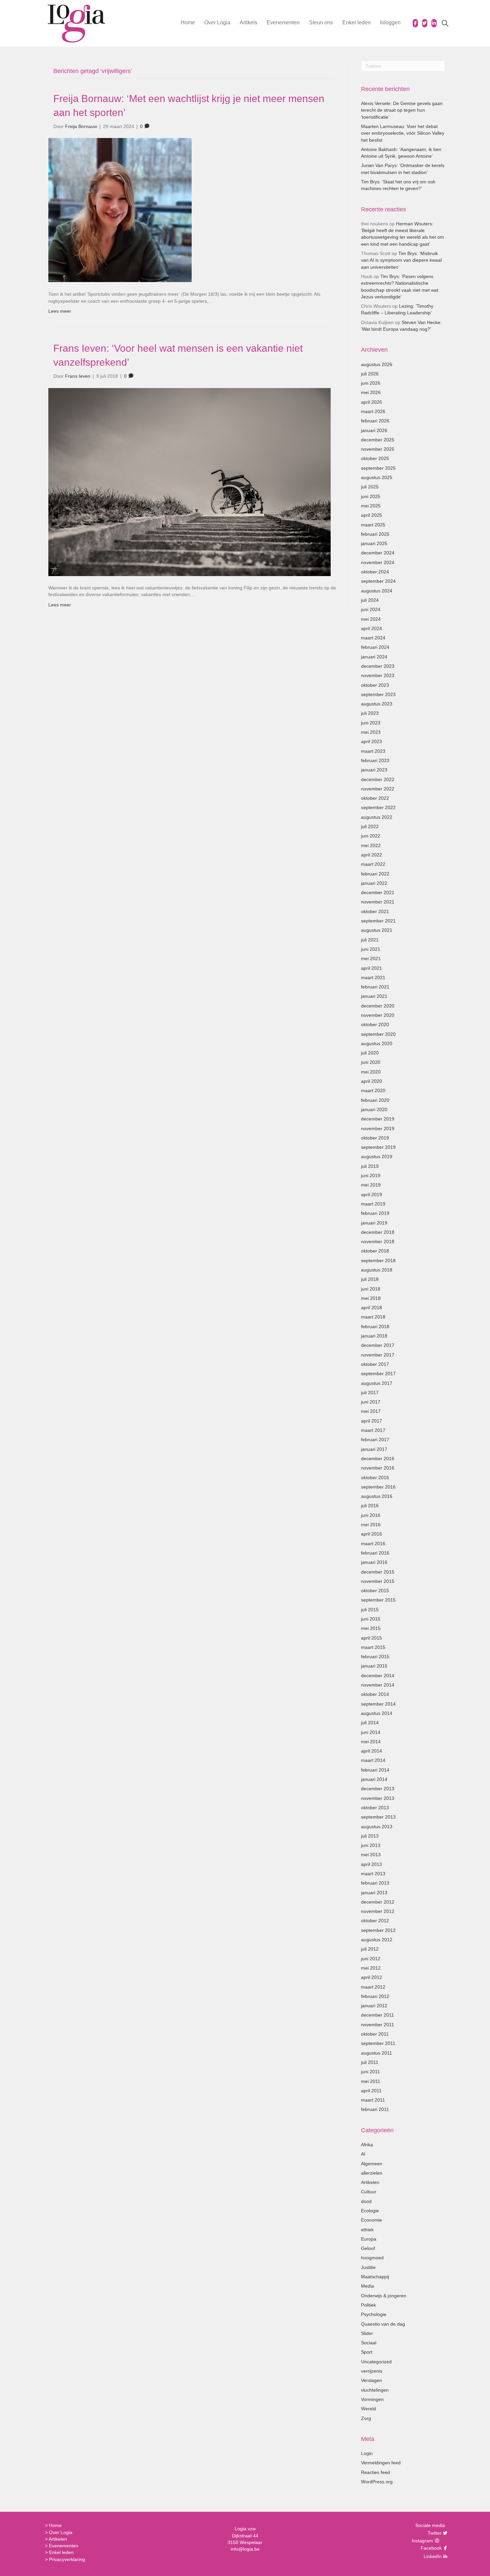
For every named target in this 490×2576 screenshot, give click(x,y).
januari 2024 (374, 657)
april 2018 (371, 1308)
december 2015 (378, 1572)
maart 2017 (373, 1430)
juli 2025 (370, 487)
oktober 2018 (375, 1251)
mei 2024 (371, 619)
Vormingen (372, 2399)
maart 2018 (373, 1317)
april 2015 (371, 1638)
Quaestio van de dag (383, 2324)
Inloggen (390, 23)
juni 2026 (371, 383)
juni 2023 (371, 723)
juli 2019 (370, 1166)
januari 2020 (374, 1109)
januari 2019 (374, 1223)
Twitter (434, 2533)
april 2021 (371, 968)
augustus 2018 (377, 1270)
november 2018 (378, 1241)
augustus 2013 (377, 1827)
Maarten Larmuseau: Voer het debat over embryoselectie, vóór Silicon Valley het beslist (403, 133)
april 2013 (371, 1864)
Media (367, 2286)
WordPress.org (377, 2482)
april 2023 (371, 741)
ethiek (367, 2230)
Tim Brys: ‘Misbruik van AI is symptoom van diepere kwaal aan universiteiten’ (401, 260)
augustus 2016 (377, 1496)
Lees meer (60, 311)
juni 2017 (371, 1402)
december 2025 (378, 440)
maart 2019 (373, 1204)
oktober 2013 (375, 1808)
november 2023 (378, 675)
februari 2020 (375, 1100)
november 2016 (378, 1468)
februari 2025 (375, 534)
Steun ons (321, 23)
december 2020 (378, 1006)
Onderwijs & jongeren (384, 2296)
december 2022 (378, 779)
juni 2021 (371, 949)
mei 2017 (371, 1411)
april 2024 (371, 628)
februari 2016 (375, 1553)
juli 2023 (370, 713)
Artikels (248, 23)
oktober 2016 (375, 1478)
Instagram (423, 2541)
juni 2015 (371, 1619)
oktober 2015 (375, 1591)
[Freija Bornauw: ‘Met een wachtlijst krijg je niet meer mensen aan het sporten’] (120, 210)
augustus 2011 (376, 2053)
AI (363, 2154)
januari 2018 (374, 1336)
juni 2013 (371, 1845)
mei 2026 (371, 392)
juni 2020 (371, 1062)
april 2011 (371, 2091)
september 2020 (378, 1034)
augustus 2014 (377, 1713)
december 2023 (378, 666)
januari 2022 (374, 883)
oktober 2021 (375, 911)
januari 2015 (374, 1666)
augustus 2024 (377, 591)
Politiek (368, 2305)
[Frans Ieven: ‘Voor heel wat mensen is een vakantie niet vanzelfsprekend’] (189, 481)
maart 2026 (373, 411)
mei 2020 (371, 1072)
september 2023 (378, 694)
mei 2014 (371, 1742)
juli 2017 (370, 1393)
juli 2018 (370, 1279)
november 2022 (378, 789)
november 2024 (378, 562)
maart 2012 (373, 1987)
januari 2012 (374, 2006)
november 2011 (377, 2025)
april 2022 (371, 855)
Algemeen (372, 2164)
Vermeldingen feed (381, 2463)
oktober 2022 (375, 798)
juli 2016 (370, 1506)
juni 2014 (371, 1732)
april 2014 (371, 1751)
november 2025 (378, 449)
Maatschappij (375, 2277)
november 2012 (378, 1911)
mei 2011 (371, 2081)
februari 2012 (375, 1996)
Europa (369, 2239)
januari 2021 (374, 996)
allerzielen (372, 2173)
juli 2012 (370, 1949)
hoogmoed (372, 2258)
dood (366, 2201)
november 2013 (378, 1798)
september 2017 (378, 1374)
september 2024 (378, 581)
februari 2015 (375, 1657)
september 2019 (378, 1147)
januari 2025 (374, 543)
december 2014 (378, 1676)
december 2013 (378, 1789)
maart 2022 (373, 864)
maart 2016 (373, 1544)
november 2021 (378, 902)
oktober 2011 (375, 2034)
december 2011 (377, 2015)
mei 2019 (371, 1185)
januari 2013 (374, 1893)
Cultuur (369, 2192)
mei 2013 (371, 1855)
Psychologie (374, 2314)
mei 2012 (371, 1968)
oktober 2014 (375, 1694)
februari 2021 (375, 987)
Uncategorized (376, 2362)
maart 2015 (373, 1647)
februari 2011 (375, 2109)
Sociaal (369, 2343)
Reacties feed (375, 2472)
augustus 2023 (377, 704)
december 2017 (378, 1345)
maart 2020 (373, 1090)
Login (367, 2453)
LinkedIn (432, 2556)
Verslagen (371, 2380)
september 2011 (378, 2043)
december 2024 (378, 553)
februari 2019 (375, 1213)
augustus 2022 (377, 817)
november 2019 (378, 1128)
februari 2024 (375, 647)
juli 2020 (370, 1053)
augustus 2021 (377, 930)
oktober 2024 (375, 572)
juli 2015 (370, 1610)
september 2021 (378, 921)
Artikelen (370, 2182)
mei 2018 (371, 1298)
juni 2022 (371, 836)
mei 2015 (371, 1628)
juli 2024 (370, 600)
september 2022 (378, 807)
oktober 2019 (375, 1138)
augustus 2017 (377, 1383)
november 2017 (378, 1355)
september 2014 (378, 1704)
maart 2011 (373, 2100)
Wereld (368, 2409)
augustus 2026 (377, 364)
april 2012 (371, 1977)
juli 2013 (370, 1836)
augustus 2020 (377, 1043)
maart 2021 (373, 977)
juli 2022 (370, 826)
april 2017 (371, 1421)
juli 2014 (370, 1723)
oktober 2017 (375, 1364)
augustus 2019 (377, 1156)
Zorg (366, 2418)
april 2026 (371, 402)
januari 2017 (374, 1449)
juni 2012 (371, 1959)
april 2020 (371, 1081)
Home (188, 23)
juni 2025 (371, 496)
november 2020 (378, 1015)
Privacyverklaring (67, 2559)
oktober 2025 (375, 458)
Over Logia (217, 23)
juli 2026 (370, 374)
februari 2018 (375, 1327)
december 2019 (378, 1119)
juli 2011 (370, 2062)
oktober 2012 (375, 1921)
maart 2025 (373, 525)
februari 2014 (375, 1770)
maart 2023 (373, 751)
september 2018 (378, 1260)
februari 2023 (375, 760)
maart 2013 (373, 1874)
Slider (367, 2333)
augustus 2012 (377, 1940)
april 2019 (371, 1194)
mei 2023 (371, 732)
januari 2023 (374, 770)
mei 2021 (371, 958)
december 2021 (378, 892)
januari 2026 (374, 430)
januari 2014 (374, 1779)
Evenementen (283, 23)
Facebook (430, 2548)
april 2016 (371, 1534)
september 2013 (378, 1817)
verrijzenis (372, 2371)
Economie (371, 2220)
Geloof (368, 2248)
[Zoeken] (441, 23)
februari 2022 (375, 874)
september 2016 (378, 1487)
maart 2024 (373, 638)
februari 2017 (375, 1440)
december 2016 (378, 1459)
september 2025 (378, 468)
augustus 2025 (377, 477)
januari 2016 (374, 1562)
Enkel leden (356, 23)
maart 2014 (373, 1760)
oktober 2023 (375, 685)
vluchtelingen (375, 2390)
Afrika (367, 2145)
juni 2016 (371, 1515)
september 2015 (378, 1600)
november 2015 (378, 1581)
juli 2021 (370, 940)
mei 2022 (371, 845)
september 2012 (378, 1930)
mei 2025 (371, 506)
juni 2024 (371, 609)
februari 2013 (375, 1883)
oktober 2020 (375, 1024)
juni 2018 (371, 1289)
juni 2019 (371, 1175)
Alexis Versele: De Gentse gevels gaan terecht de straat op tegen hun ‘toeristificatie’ (402, 110)
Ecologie (370, 2211)
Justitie (368, 2267)
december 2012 (378, 1902)
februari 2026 (375, 421)
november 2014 (378, 1685)
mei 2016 (371, 1525)
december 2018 (378, 1232)
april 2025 (371, 515)
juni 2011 (370, 2072)
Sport (367, 2352)
